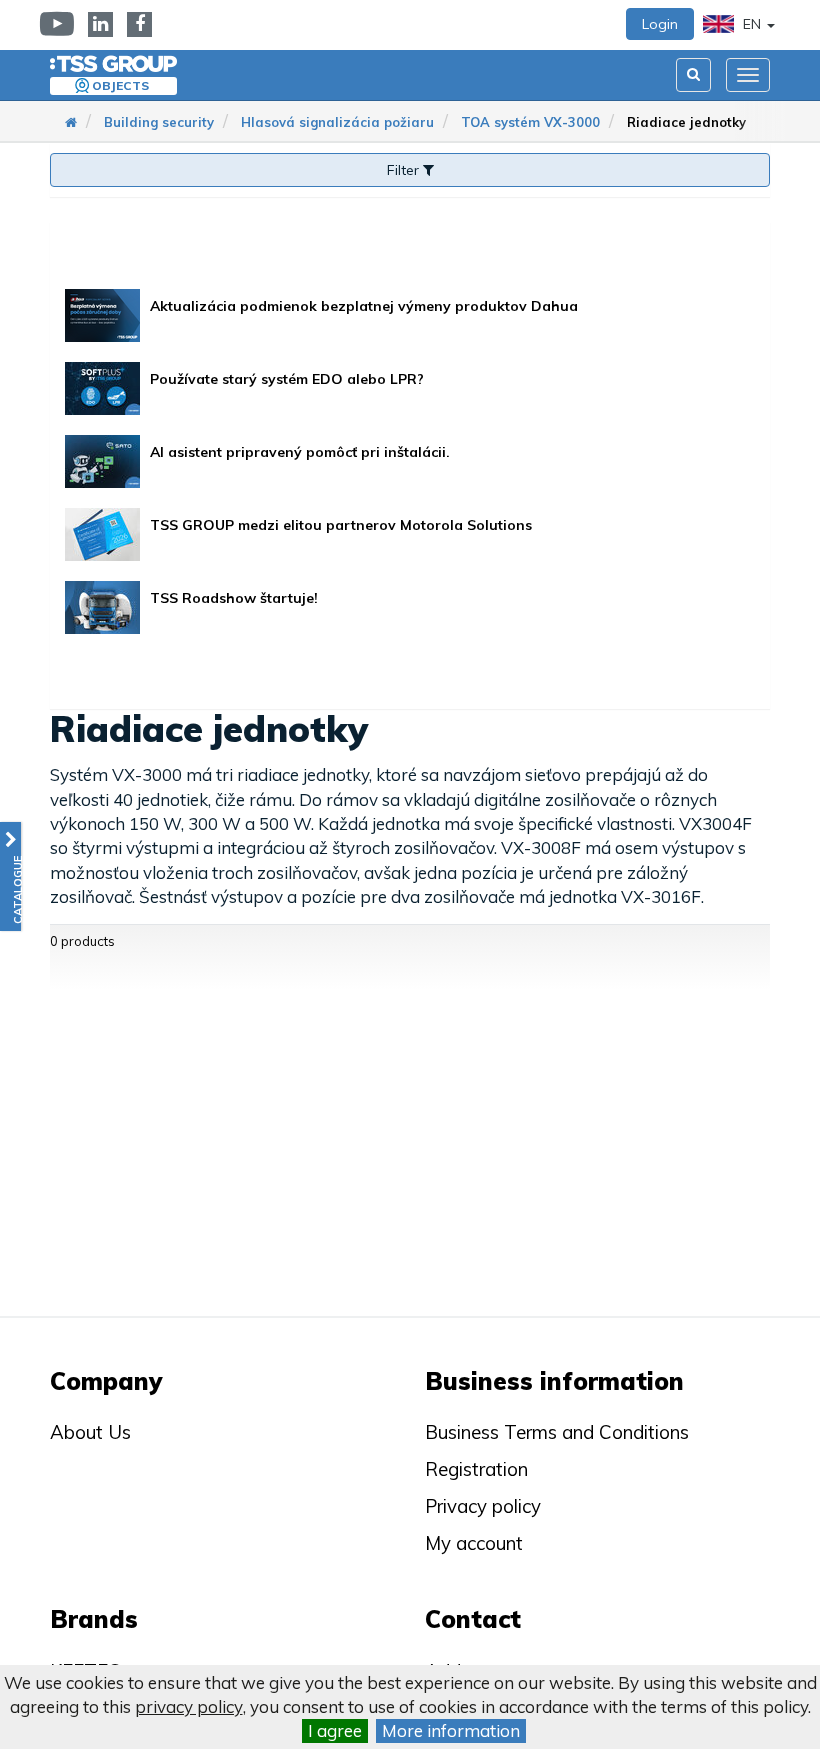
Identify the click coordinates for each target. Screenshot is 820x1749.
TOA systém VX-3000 (530, 122)
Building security (159, 122)
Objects (120, 85)
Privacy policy (483, 1506)
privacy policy (189, 1706)
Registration (476, 1469)
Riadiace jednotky (686, 122)
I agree (335, 1730)
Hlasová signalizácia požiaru (337, 122)
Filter (405, 170)
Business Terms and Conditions (557, 1432)
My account (474, 1543)
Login (660, 24)
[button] (10, 876)
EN (752, 24)
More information (451, 1730)
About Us (90, 1432)
